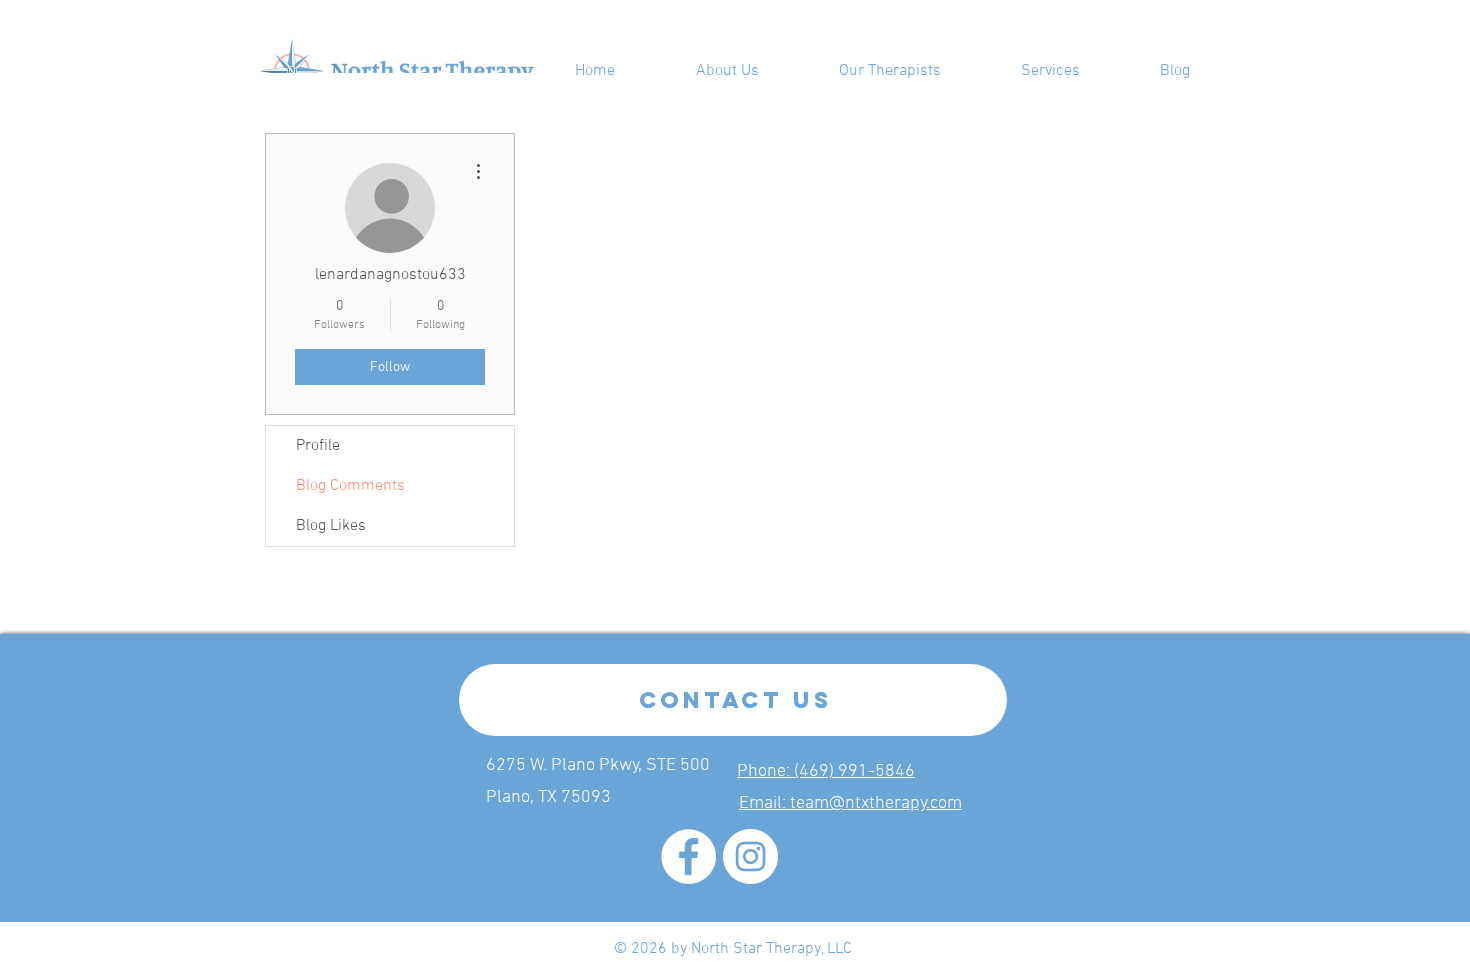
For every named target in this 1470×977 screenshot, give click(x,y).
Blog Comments (350, 486)
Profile (318, 446)
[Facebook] (688, 856)
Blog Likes (331, 526)
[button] (1050, 71)
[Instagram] (750, 856)
